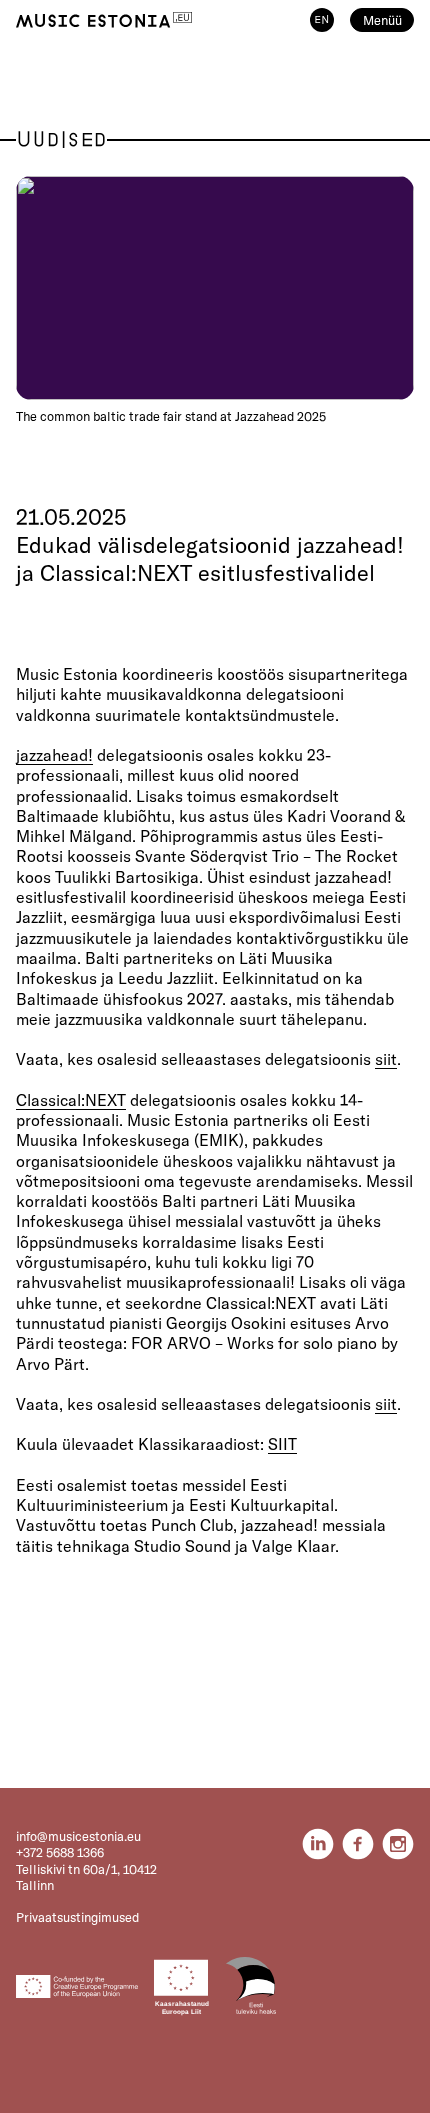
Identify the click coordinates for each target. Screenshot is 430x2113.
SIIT (282, 1444)
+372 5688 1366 (60, 1852)
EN (322, 20)
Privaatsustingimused (77, 1917)
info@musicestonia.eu (78, 1836)
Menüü (382, 20)
